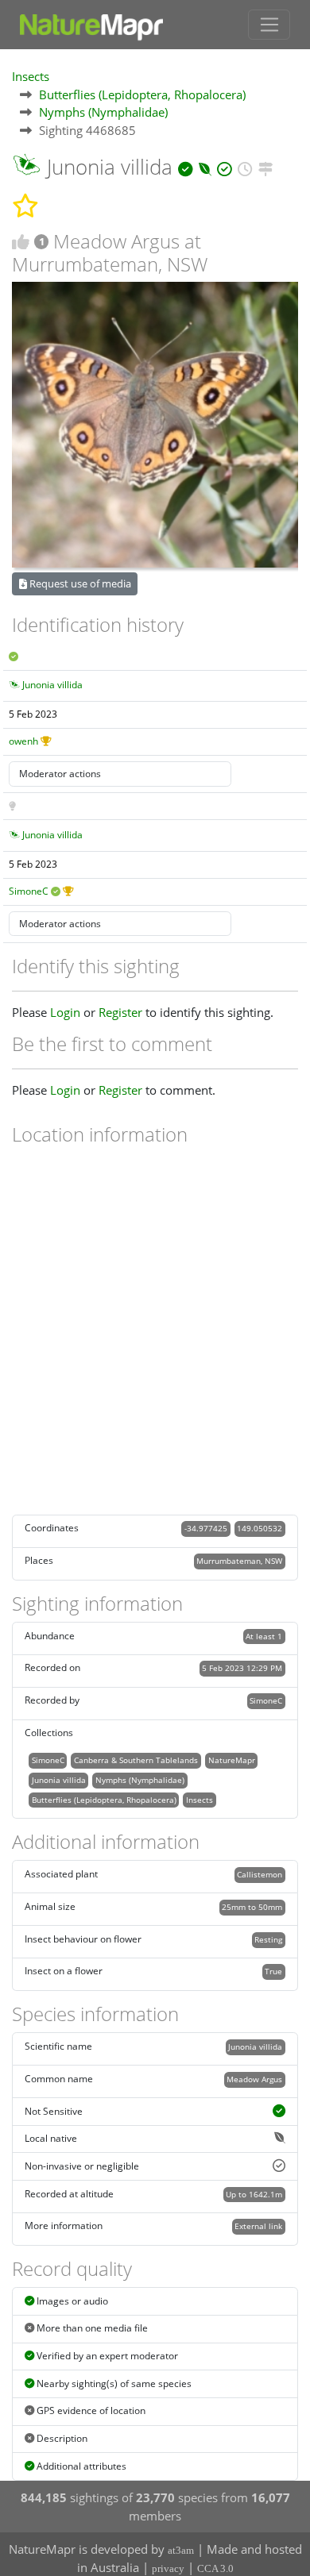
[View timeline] (245, 167)
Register (120, 1012)
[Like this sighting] (21, 242)
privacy (168, 2568)
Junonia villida (52, 685)
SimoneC (29, 891)
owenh (23, 741)
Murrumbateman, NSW (239, 1561)
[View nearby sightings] (266, 167)
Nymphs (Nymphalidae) (103, 112)
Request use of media (79, 583)
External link (258, 2226)
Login (65, 1012)
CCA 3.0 (215, 2568)
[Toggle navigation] (269, 25)
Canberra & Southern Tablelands (136, 1760)
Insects (31, 76)
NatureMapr (232, 1760)
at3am (181, 2550)
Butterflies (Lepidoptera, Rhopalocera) (142, 94)
